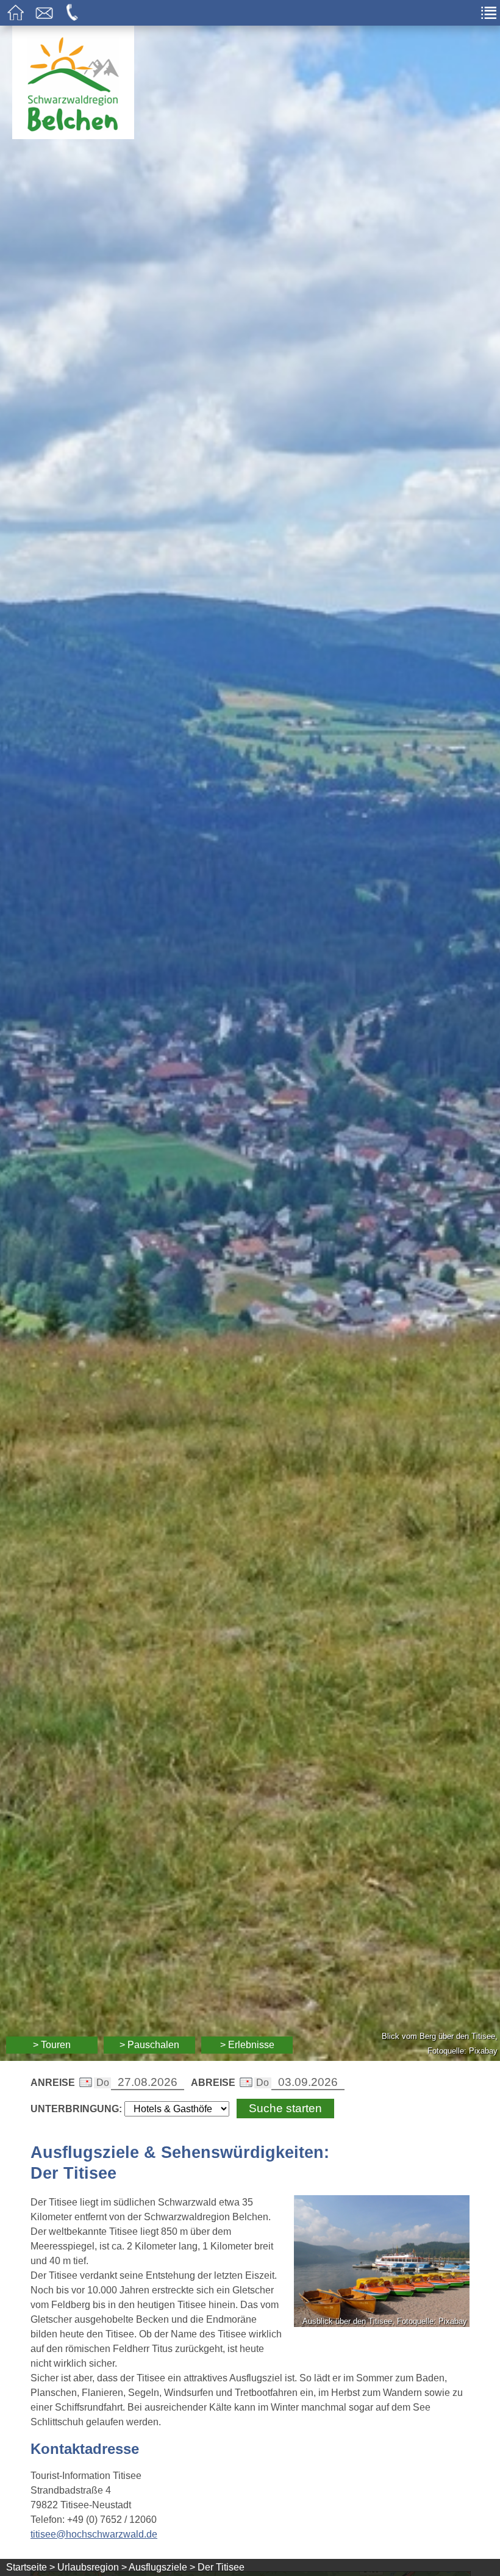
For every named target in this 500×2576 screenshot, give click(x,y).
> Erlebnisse (247, 2045)
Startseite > (30, 2567)
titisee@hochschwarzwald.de (94, 2534)
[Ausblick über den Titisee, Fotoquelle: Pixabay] (382, 2263)
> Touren (52, 2045)
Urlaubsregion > (92, 2567)
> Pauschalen (149, 2045)
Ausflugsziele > (162, 2567)
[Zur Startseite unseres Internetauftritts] (73, 136)
